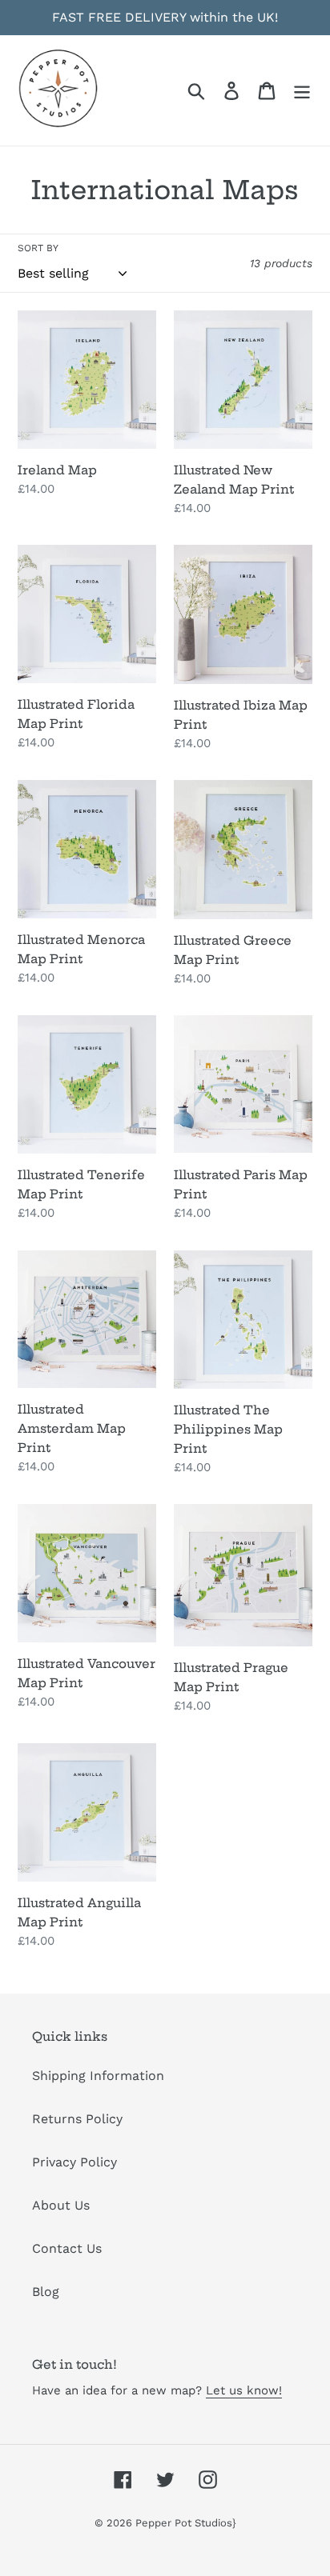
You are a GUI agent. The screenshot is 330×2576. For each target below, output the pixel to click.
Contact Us (67, 2248)
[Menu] (302, 91)
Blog (46, 2292)
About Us (61, 2205)
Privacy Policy (74, 2162)
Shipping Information (98, 2076)
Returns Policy (77, 2119)
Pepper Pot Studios (184, 2523)
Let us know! (244, 2390)
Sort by (38, 248)
